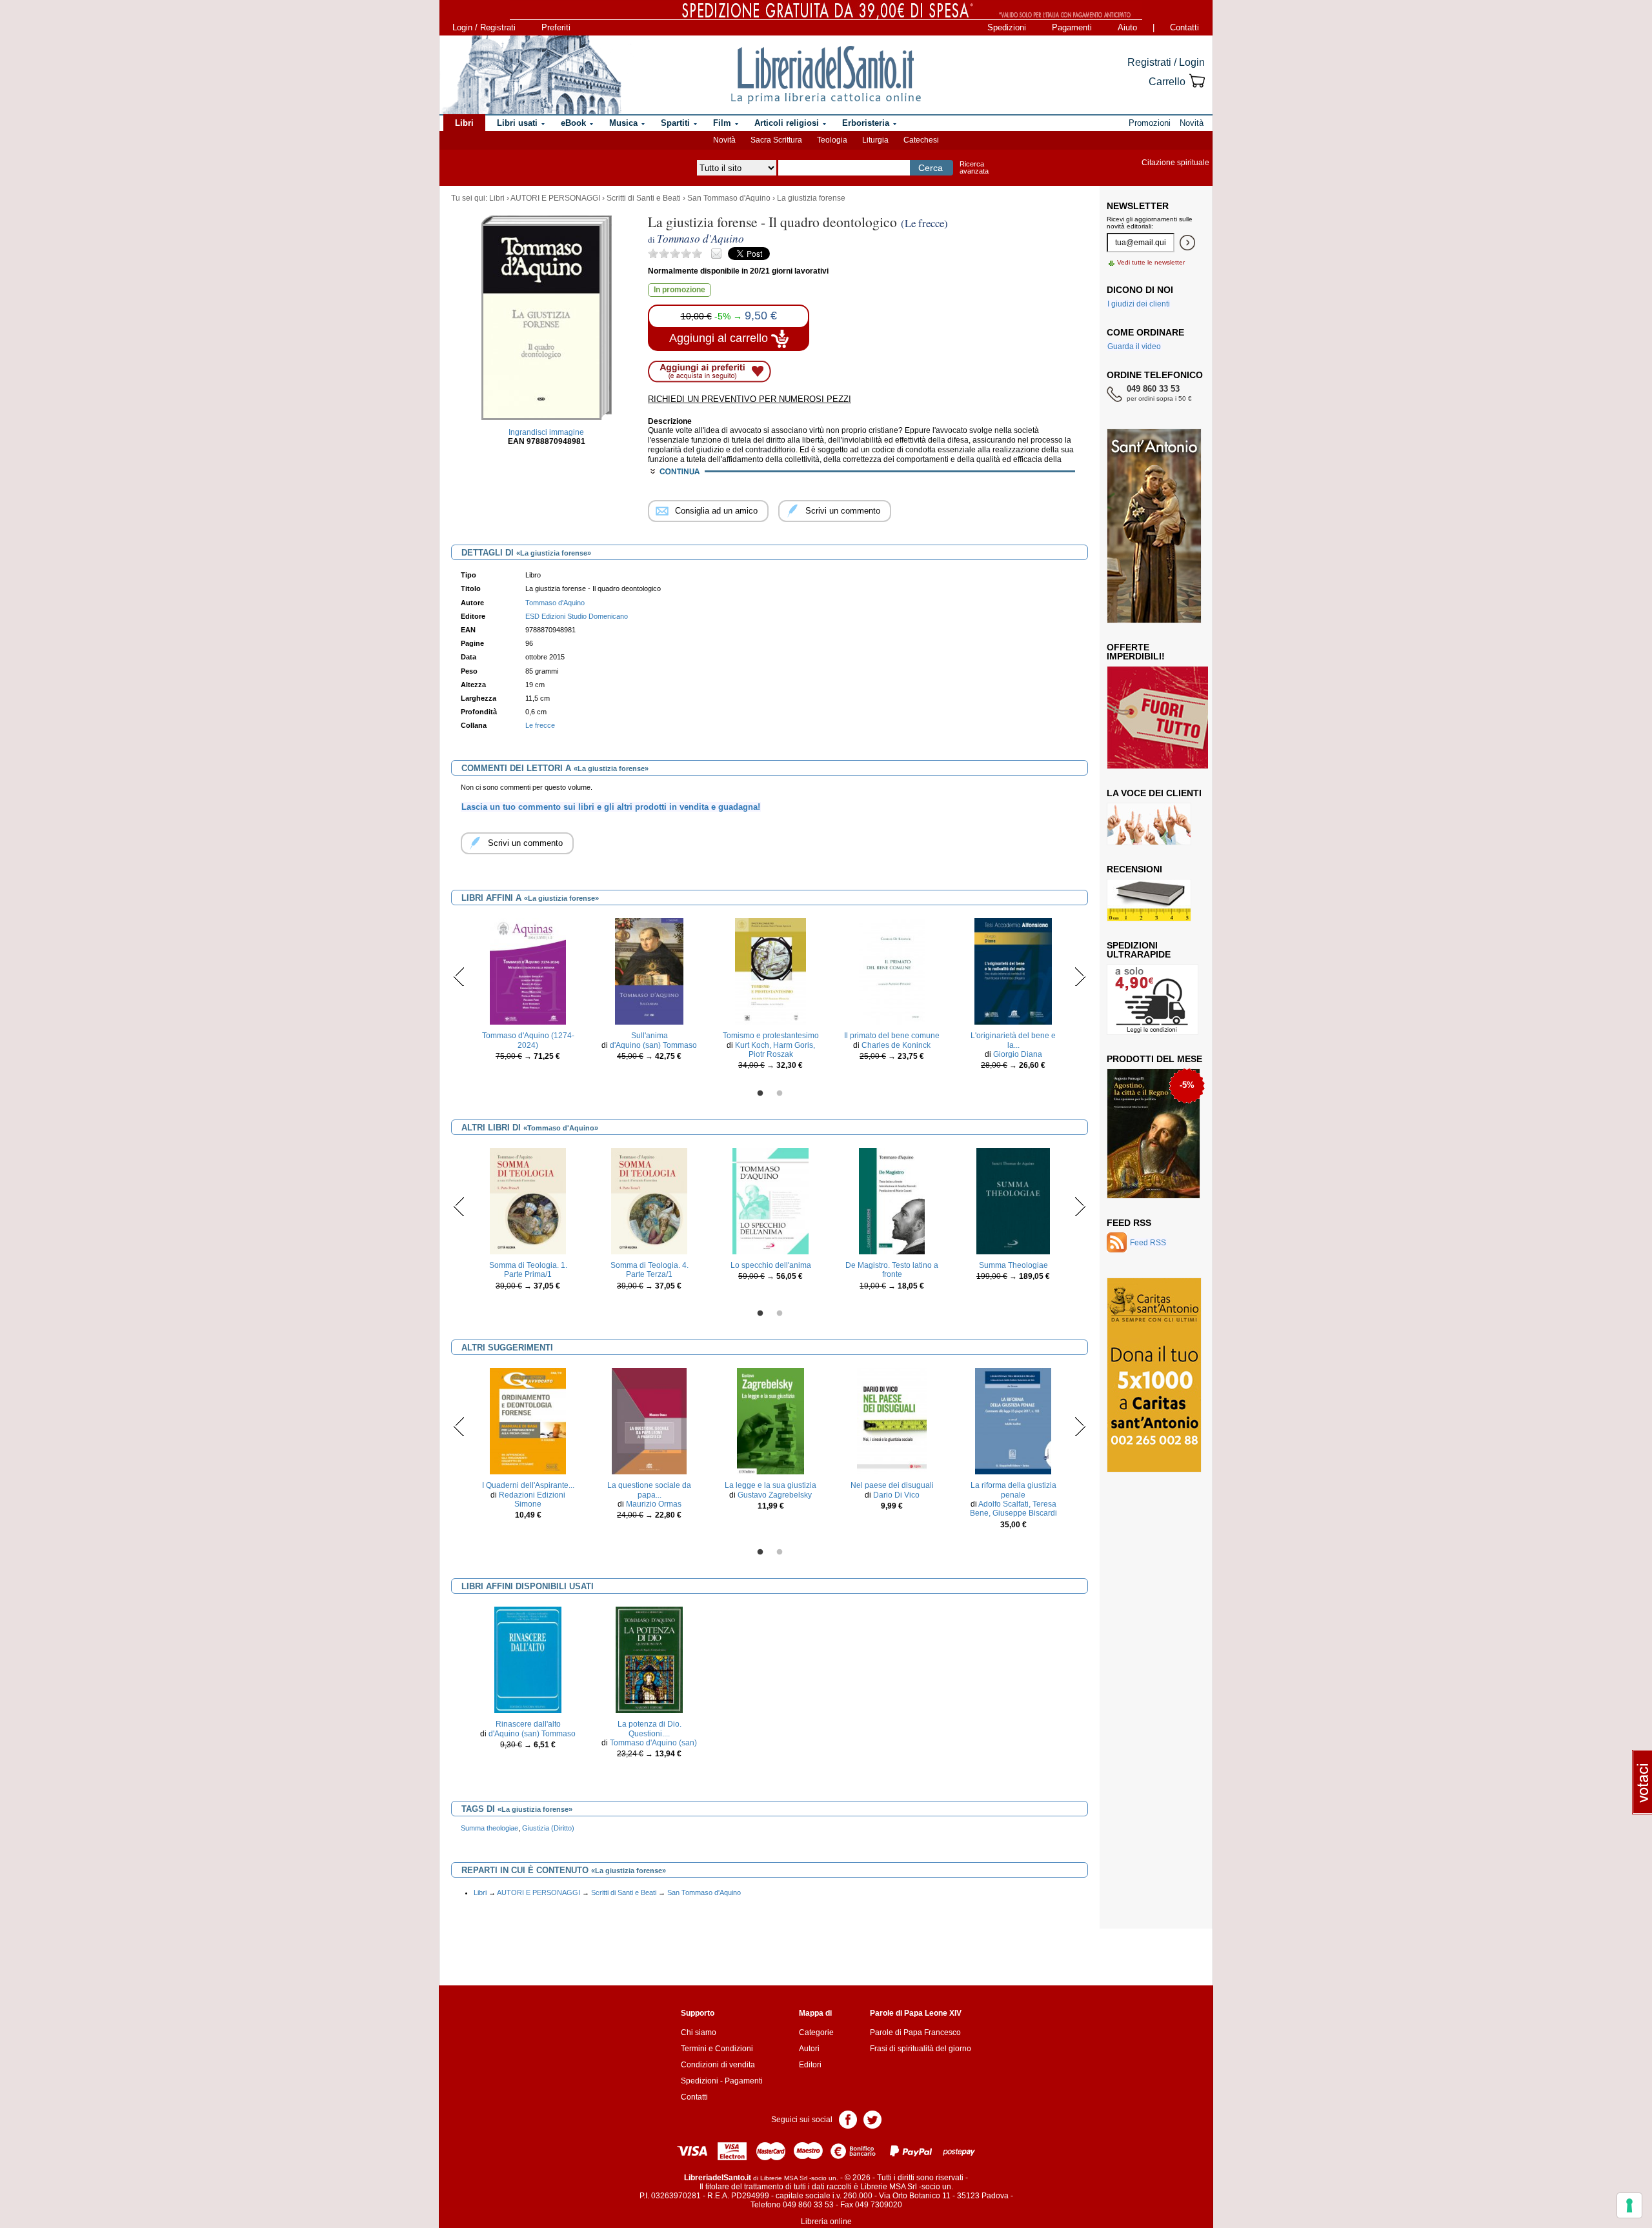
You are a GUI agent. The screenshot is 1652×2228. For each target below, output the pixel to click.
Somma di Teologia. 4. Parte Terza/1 (650, 1270)
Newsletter (1138, 206)
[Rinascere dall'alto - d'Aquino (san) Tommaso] (528, 1660)
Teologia (832, 140)
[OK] (1187, 243)
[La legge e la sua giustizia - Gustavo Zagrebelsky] (771, 1421)
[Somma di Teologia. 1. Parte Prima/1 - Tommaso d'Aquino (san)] (528, 1201)
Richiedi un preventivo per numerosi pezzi (750, 399)
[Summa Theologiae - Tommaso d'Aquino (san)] (1013, 1201)
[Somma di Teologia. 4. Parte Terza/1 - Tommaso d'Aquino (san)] (649, 1201)
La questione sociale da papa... (649, 1490)
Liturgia (875, 140)
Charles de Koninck (896, 1045)
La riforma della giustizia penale (1013, 1490)
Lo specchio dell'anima (771, 1265)
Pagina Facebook (848, 2119)
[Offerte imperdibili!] (1162, 717)
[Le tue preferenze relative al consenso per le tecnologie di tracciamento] (1629, 2205)
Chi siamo (699, 2032)
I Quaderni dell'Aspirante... (528, 1485)
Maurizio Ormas (654, 1504)
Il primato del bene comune (892, 1036)
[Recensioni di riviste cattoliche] (1149, 899)
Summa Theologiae (1013, 1265)
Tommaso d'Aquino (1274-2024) (528, 1040)
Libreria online (826, 2222)
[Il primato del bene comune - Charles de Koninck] (892, 971)
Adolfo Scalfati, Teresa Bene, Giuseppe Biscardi (1013, 1509)
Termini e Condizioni (717, 2049)
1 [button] (760, 1094)
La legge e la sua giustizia (771, 1485)
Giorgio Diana (1018, 1054)
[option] (528, 993)
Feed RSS (1129, 1223)
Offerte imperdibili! (1136, 652)
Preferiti (556, 27)
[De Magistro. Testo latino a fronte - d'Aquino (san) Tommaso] (891, 1201)
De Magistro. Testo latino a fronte (892, 1270)
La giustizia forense (811, 198)
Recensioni (1134, 869)
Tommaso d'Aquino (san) (653, 1743)
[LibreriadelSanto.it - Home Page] (826, 75)
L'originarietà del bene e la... (1013, 1040)
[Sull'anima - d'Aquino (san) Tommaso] (649, 971)
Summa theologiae (489, 1828)
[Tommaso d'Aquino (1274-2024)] (528, 971)
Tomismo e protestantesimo (771, 1036)
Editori (810, 2065)
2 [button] (780, 1094)
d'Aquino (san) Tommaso (653, 1045)
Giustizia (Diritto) (548, 1828)
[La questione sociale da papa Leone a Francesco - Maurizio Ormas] (649, 1421)
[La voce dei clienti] (1149, 823)
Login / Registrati (484, 27)
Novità (724, 140)
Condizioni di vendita (718, 2065)
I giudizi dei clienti (1139, 304)
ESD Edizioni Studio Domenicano (577, 616)
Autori (809, 2049)
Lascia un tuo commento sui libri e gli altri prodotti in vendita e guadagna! (611, 807)
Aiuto (1127, 27)
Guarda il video (1134, 346)
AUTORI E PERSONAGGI (555, 198)
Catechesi (921, 140)
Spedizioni (1007, 27)
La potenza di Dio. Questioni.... (650, 1729)
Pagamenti (1072, 27)
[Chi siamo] (531, 75)
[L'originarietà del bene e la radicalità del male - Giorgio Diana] (1013, 971)
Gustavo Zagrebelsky (775, 1495)
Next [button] (1080, 976)
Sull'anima (650, 1036)
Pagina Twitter (872, 2119)
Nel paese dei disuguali (892, 1485)
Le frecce (540, 725)
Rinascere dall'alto (528, 1724)
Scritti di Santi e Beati (644, 198)
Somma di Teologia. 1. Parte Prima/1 (528, 1270)
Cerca (931, 168)
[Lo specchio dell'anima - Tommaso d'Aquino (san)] (770, 1201)
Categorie (816, 2032)
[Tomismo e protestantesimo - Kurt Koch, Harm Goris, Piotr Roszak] (771, 971)
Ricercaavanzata (974, 167)
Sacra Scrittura (776, 140)
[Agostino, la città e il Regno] (1153, 1133)
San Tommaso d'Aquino (729, 198)
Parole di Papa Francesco (915, 2032)
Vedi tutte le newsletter (1151, 262)
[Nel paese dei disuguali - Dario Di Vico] (892, 1421)
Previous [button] (459, 976)
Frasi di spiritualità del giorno (921, 2049)
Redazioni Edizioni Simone (532, 1500)
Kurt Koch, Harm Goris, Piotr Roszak (775, 1050)
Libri (497, 198)
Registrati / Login (1166, 62)
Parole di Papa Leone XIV (916, 2013)
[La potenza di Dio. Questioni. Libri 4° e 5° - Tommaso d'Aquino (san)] (649, 1660)
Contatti (1184, 27)
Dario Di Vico (896, 1495)
